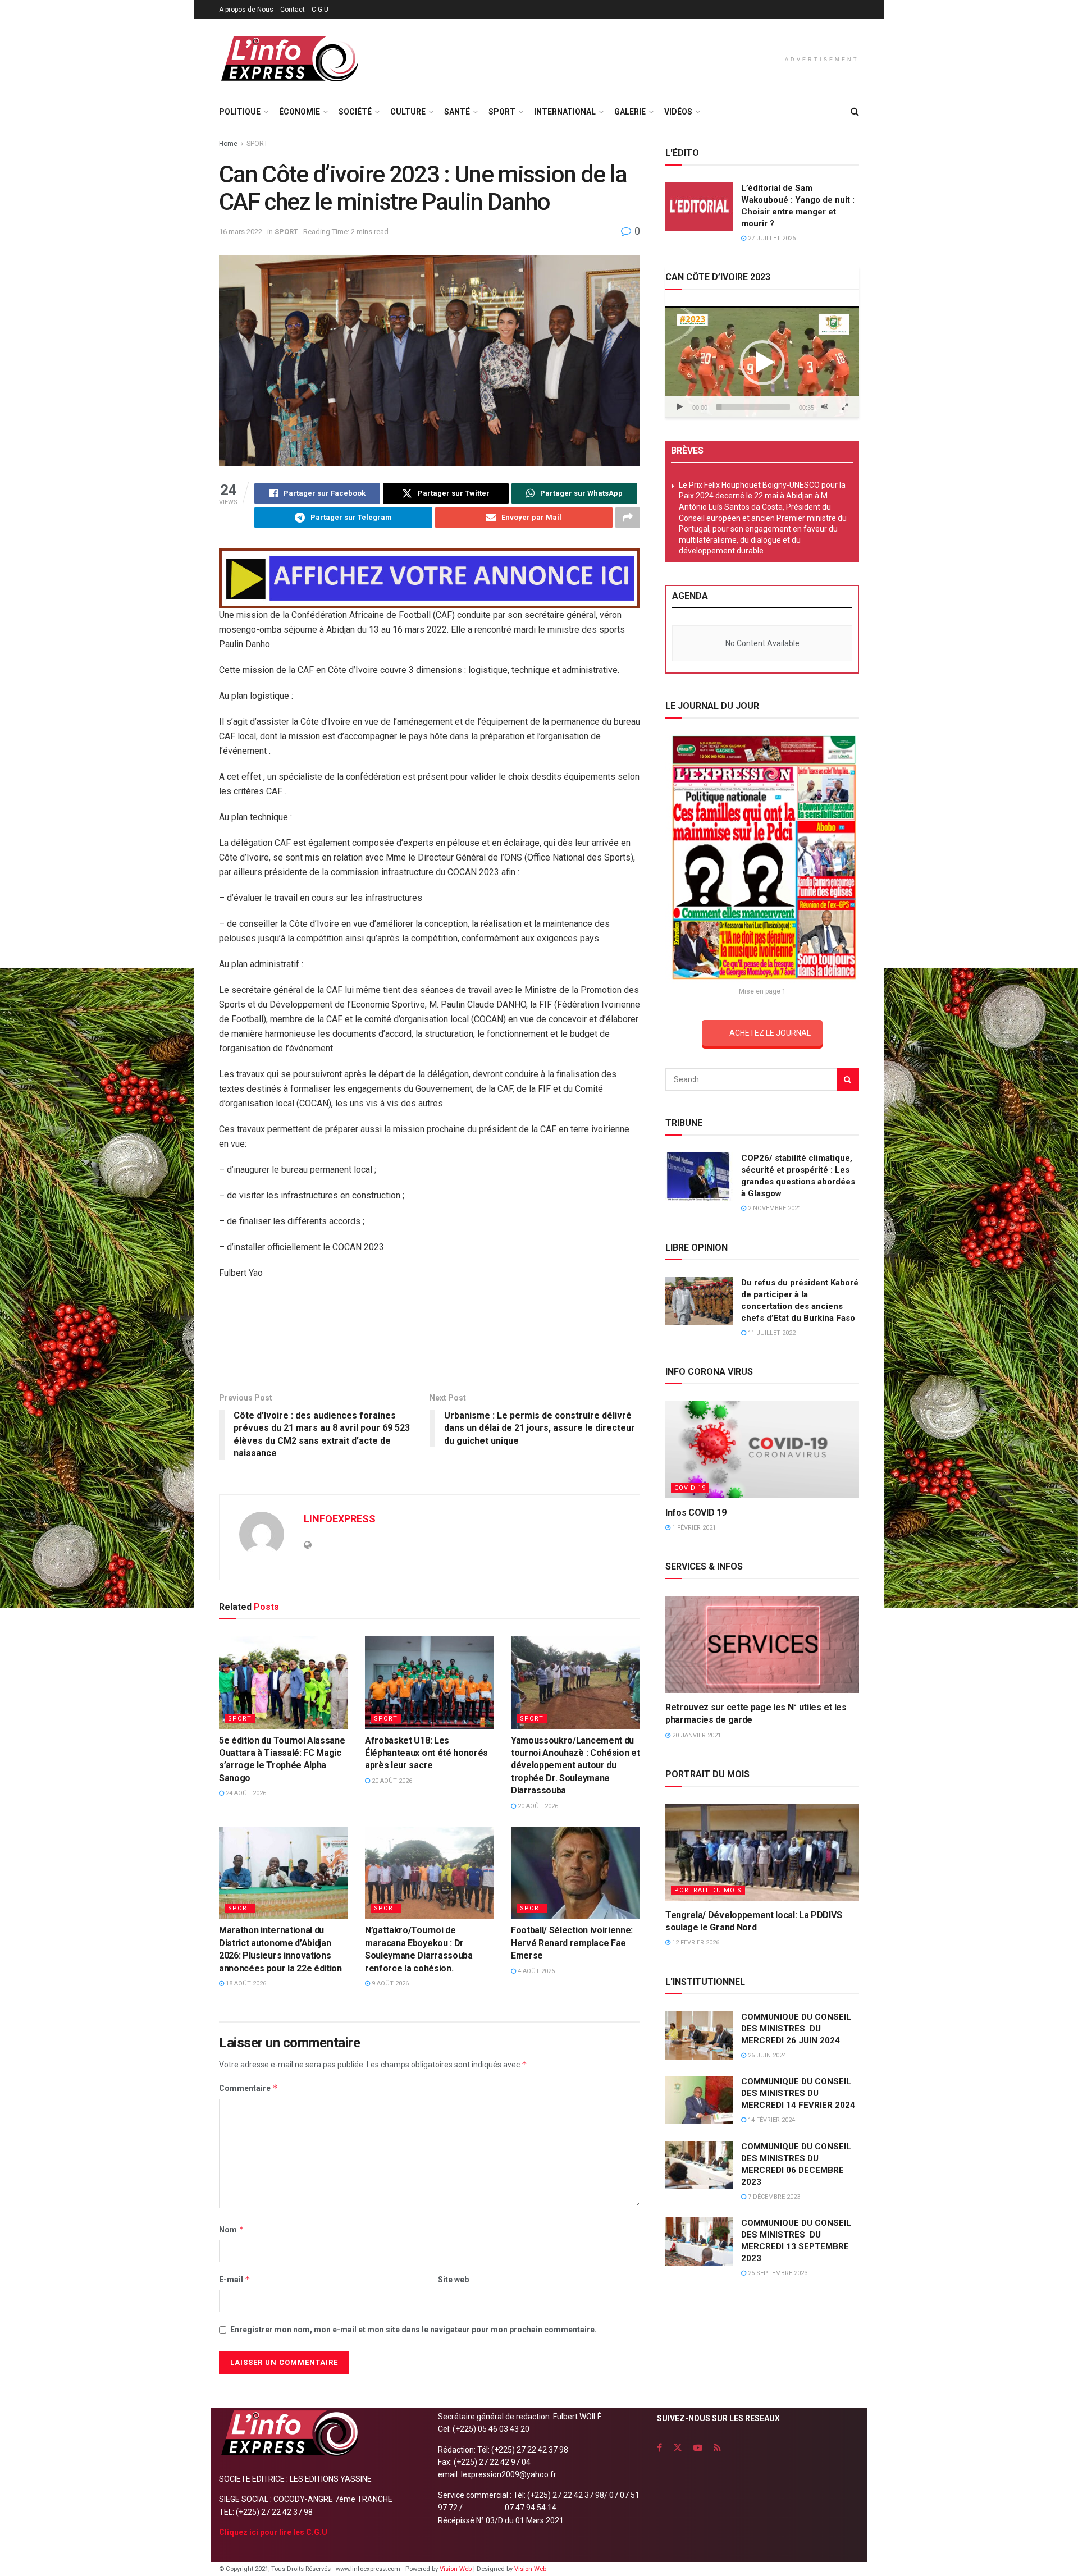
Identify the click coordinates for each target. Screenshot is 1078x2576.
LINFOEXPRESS (340, 1519)
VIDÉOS (678, 112)
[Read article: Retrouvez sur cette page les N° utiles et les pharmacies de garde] (762, 1644)
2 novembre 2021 (774, 1208)
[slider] (753, 407)
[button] (762, 363)
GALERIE (630, 112)
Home (228, 144)
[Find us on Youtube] (698, 2448)
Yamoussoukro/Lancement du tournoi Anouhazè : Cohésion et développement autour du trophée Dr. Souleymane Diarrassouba (575, 1766)
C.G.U (320, 10)
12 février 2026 (695, 1943)
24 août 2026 (245, 1793)
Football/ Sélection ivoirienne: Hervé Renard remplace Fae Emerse (572, 1943)
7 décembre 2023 (773, 2197)
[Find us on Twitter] (678, 2448)
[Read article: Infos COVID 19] (762, 1450)
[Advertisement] (430, 1334)
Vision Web (456, 2569)
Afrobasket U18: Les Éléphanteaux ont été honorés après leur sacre (426, 1753)
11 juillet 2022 (771, 1333)
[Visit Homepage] (289, 59)
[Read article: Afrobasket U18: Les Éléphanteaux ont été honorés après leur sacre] (430, 1682)
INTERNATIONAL (565, 112)
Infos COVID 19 (696, 1513)
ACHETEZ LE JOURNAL (770, 1033)
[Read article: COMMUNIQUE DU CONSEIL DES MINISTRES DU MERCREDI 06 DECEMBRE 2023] (699, 2165)
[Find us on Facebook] (659, 2448)
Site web (453, 2280)
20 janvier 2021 (696, 1735)
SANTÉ (457, 112)
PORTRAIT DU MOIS (708, 1890)
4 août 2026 (535, 1971)
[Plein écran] (844, 407)
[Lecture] (680, 407)
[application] (762, 362)
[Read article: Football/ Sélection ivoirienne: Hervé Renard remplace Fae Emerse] (575, 1873)
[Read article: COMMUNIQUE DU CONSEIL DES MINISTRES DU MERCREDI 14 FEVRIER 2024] (699, 2100)
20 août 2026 (391, 1781)
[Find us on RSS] (717, 2448)
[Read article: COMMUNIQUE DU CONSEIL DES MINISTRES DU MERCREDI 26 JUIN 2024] (699, 2035)
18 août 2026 (245, 1984)
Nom (232, 2229)
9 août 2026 (389, 1984)
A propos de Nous (246, 10)
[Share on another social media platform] (628, 518)
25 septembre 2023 (777, 2273)
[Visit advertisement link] (430, 578)
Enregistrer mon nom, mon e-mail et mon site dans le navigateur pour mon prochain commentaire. (414, 2330)
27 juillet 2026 (771, 238)
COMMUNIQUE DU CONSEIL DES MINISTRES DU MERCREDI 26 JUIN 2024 (796, 2029)
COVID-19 (690, 1488)
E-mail (235, 2279)
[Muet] (825, 407)
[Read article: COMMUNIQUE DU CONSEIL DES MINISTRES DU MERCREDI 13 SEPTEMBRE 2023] (699, 2241)
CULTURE (408, 112)
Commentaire (248, 2088)
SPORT (502, 112)
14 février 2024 (771, 2120)
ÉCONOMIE (300, 112)
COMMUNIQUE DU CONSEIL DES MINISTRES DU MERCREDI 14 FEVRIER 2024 (798, 2093)
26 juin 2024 (766, 2055)
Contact (293, 10)
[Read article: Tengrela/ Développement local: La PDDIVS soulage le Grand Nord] (762, 1852)
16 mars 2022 (241, 232)
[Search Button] (855, 112)
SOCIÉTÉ (355, 112)
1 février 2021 (693, 1528)
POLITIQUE (240, 112)
